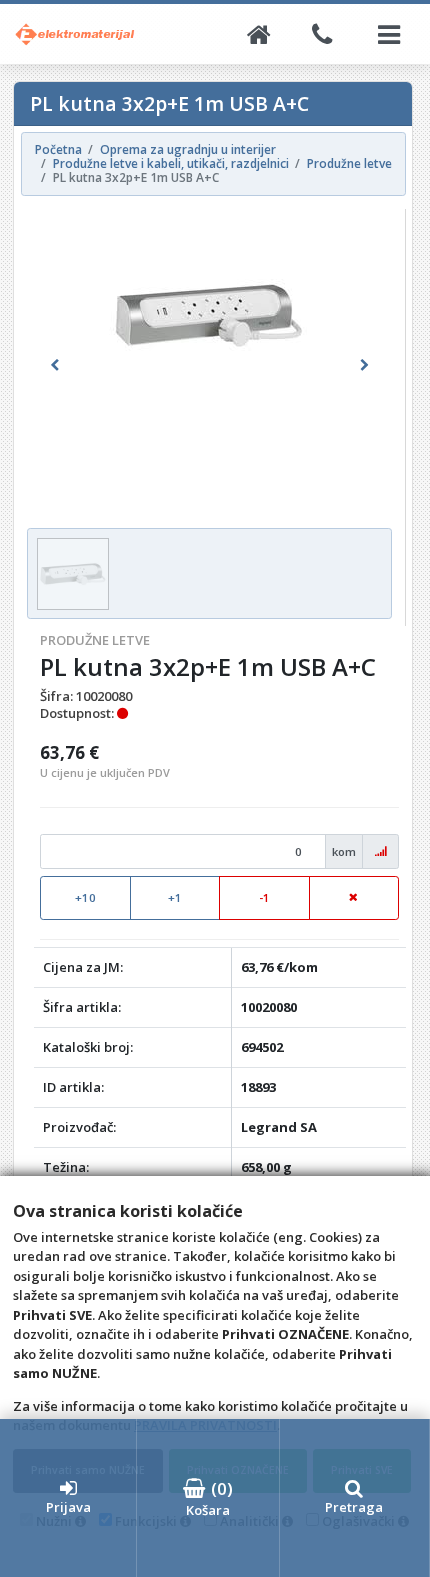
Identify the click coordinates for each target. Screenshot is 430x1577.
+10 (85, 897)
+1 (175, 897)
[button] (54, 365)
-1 (264, 897)
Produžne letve (95, 640)
